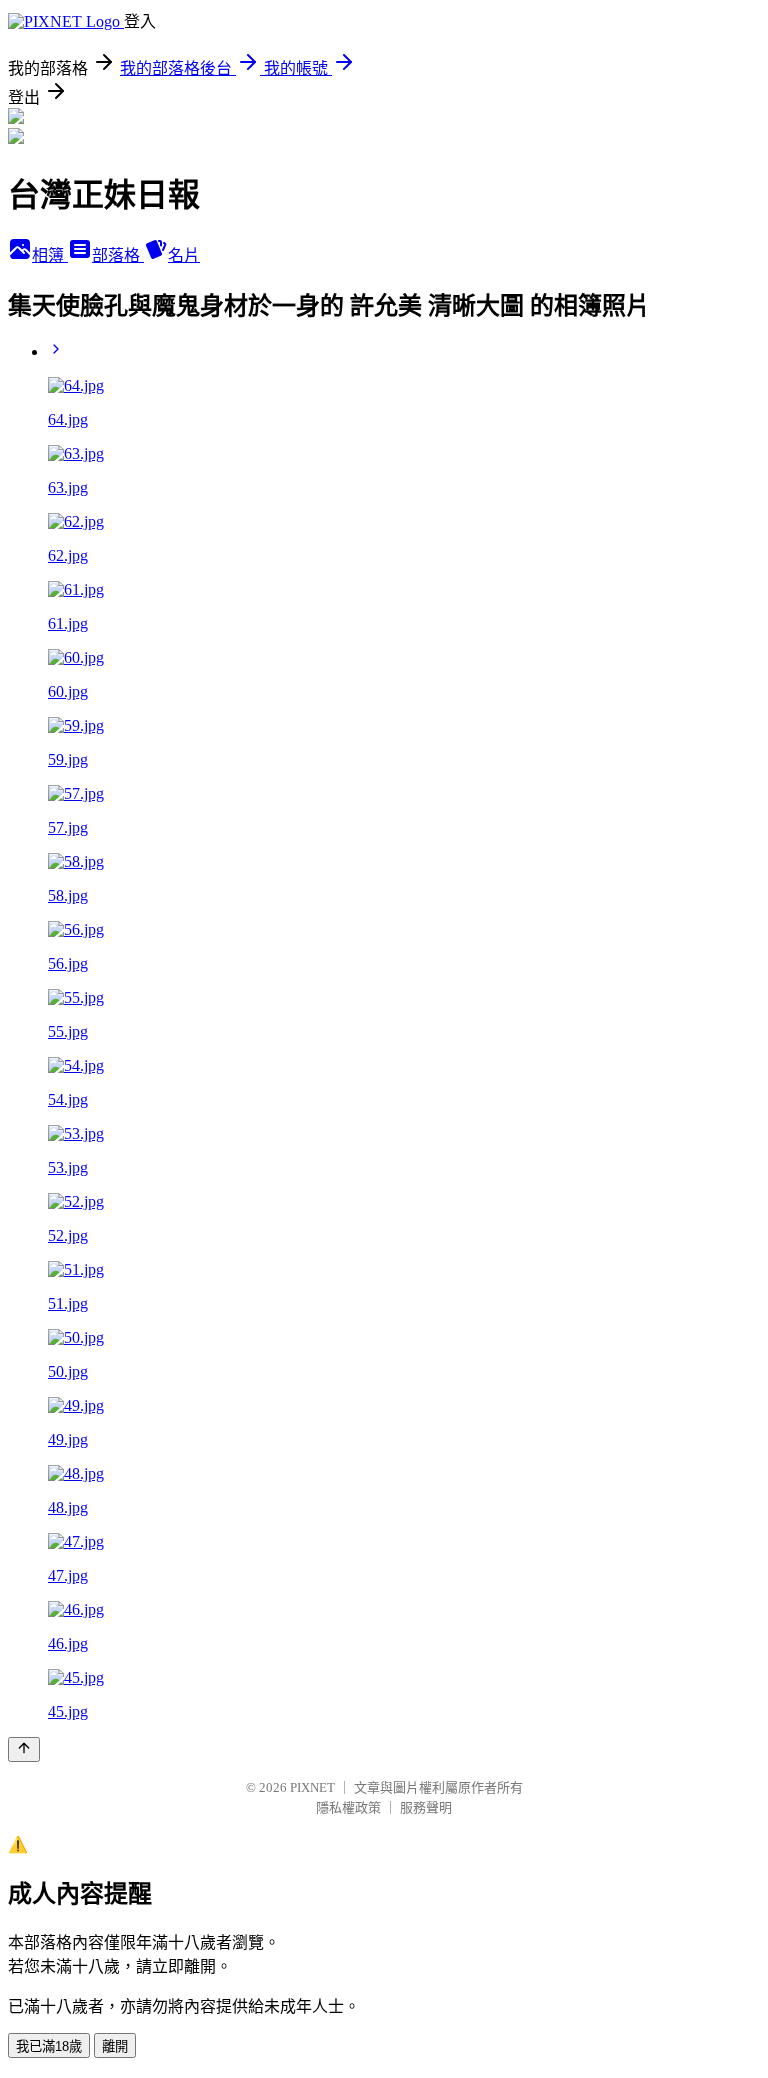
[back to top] (24, 1749)
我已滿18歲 (49, 2046)
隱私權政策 (348, 1807)
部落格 (118, 255)
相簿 (50, 255)
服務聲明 (426, 1807)
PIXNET (312, 1787)
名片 (184, 255)
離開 (115, 2046)
